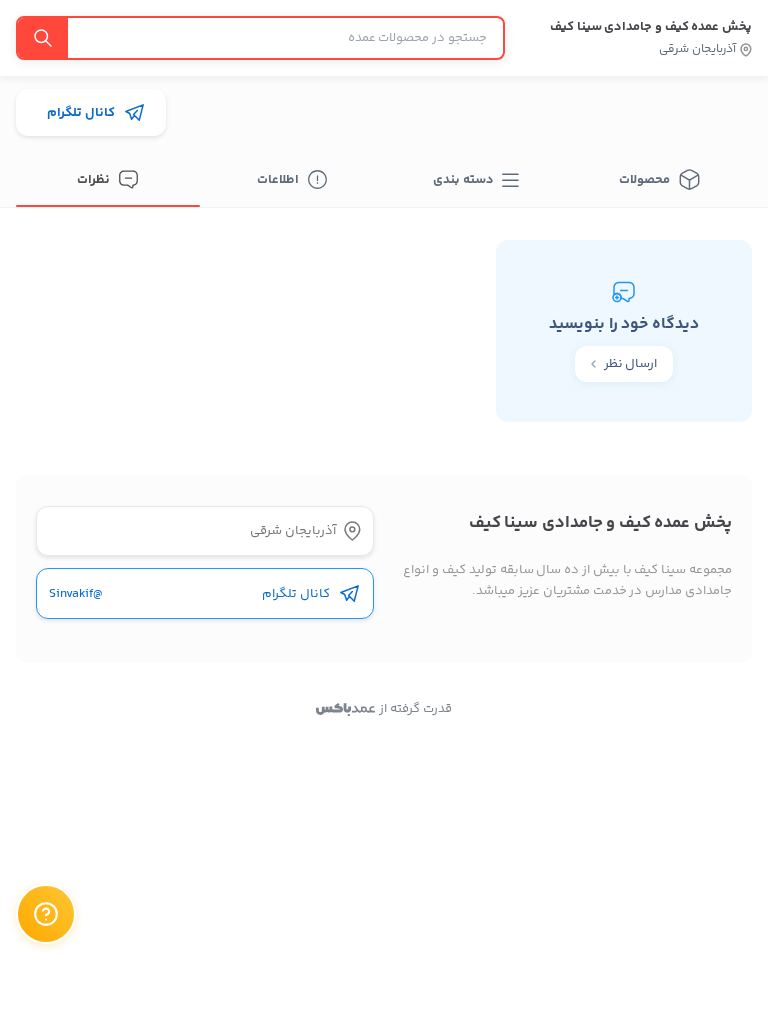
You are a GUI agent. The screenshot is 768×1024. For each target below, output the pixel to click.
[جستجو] (43, 38)
